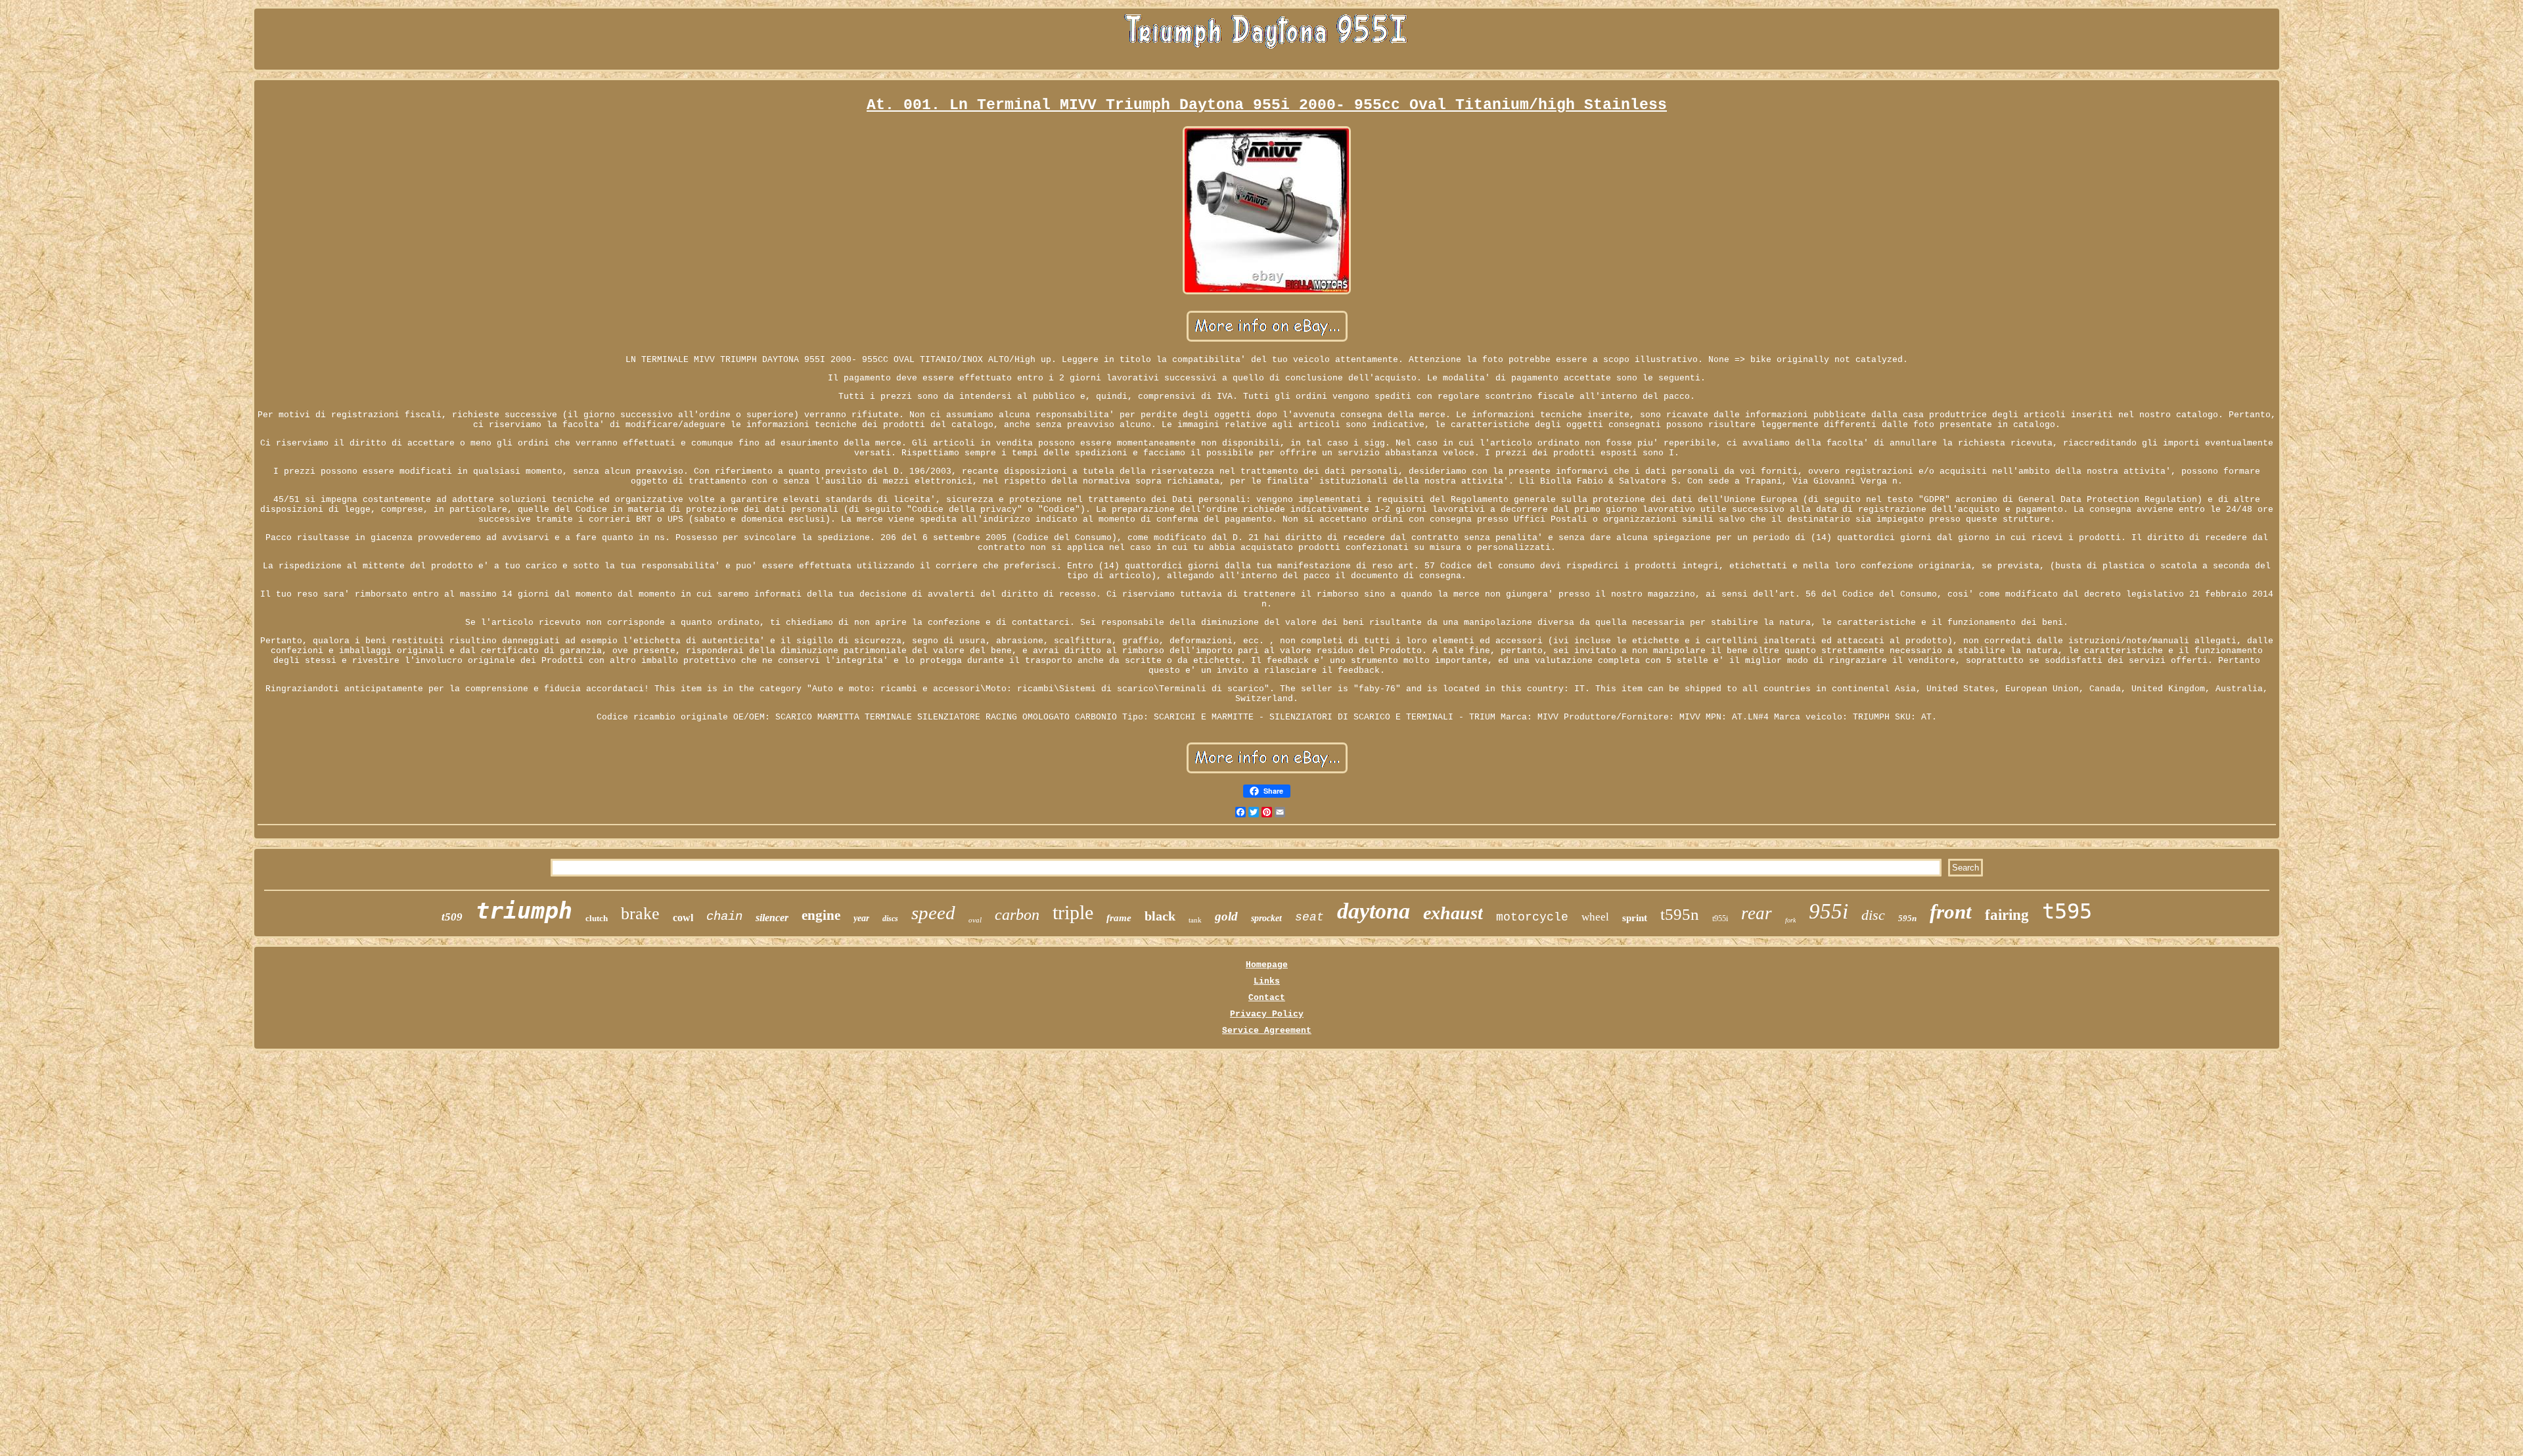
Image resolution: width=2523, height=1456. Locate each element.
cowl (683, 918)
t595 (2067, 911)
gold (1226, 916)
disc (1873, 915)
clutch (597, 918)
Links (1267, 981)
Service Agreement (1267, 1031)
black (1160, 916)
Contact (1267, 998)
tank (1195, 920)
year (861, 918)
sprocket (1266, 918)
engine (821, 915)
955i (1829, 911)
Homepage (1267, 965)
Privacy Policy (1267, 1014)
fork (1790, 920)
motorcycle (1532, 917)
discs (890, 919)
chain (724, 917)
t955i (1720, 919)
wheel (1595, 917)
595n (1907, 918)
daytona (1374, 911)
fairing (2007, 915)
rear (1757, 913)
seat (1309, 917)
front (1951, 912)
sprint (1635, 918)
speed (933, 913)
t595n (1680, 914)
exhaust (1453, 913)
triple (1073, 912)
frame (1119, 918)
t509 (452, 917)
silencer (772, 918)
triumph (524, 911)
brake (640, 914)
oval (975, 920)
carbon (1017, 915)
